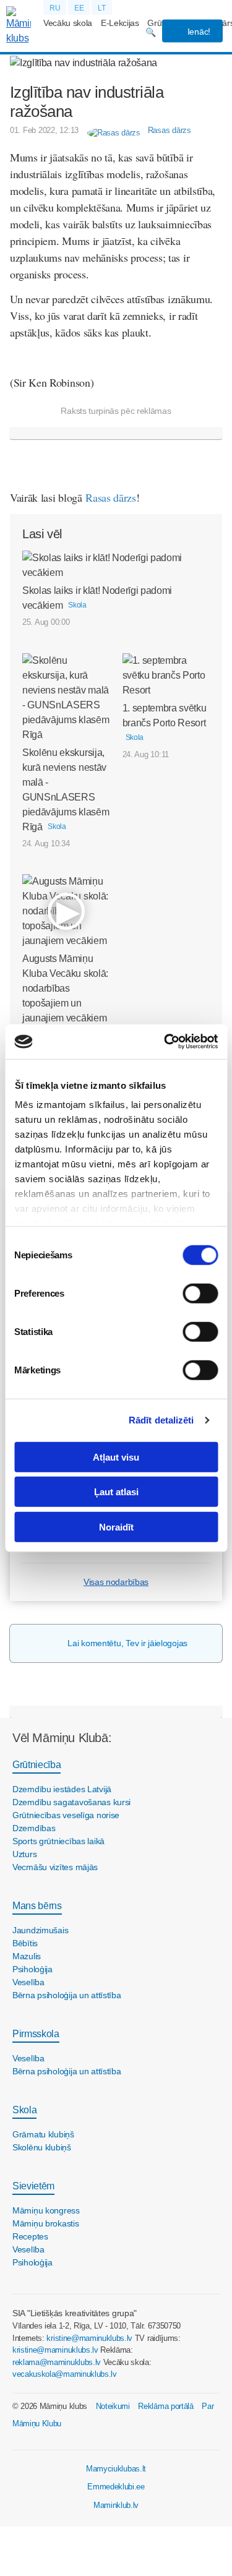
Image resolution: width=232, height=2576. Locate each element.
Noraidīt (116, 1526)
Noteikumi (113, 2406)
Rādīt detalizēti (161, 1420)
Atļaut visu (116, 1457)
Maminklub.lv (116, 2505)
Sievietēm (33, 2186)
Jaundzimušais (40, 1930)
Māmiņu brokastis (46, 2223)
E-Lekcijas (120, 23)
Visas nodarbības (116, 1582)
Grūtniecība (37, 1765)
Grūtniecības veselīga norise (66, 1815)
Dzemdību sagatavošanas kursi (71, 1802)
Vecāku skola (68, 23)
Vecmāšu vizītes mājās (55, 1867)
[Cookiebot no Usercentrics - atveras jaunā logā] (165, 1042)
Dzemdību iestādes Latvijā (62, 1789)
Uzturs (24, 1854)
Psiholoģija (32, 1969)
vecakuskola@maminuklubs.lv (65, 2374)
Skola (24, 2110)
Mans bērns (37, 1906)
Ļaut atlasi (116, 1492)
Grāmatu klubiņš (43, 2134)
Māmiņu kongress (46, 2210)
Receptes (30, 2236)
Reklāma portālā (165, 2406)
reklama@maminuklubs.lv (57, 2362)
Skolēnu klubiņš (42, 2147)
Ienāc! (198, 32)
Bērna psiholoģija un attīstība (67, 1995)
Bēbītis (25, 1943)
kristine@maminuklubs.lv (89, 2338)
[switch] (200, 1293)
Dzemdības (34, 1828)
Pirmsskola (36, 2034)
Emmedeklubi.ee (116, 2487)
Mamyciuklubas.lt (116, 2469)
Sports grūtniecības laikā (58, 1841)
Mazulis (27, 1956)
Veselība (28, 1982)
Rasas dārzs (110, 497)
